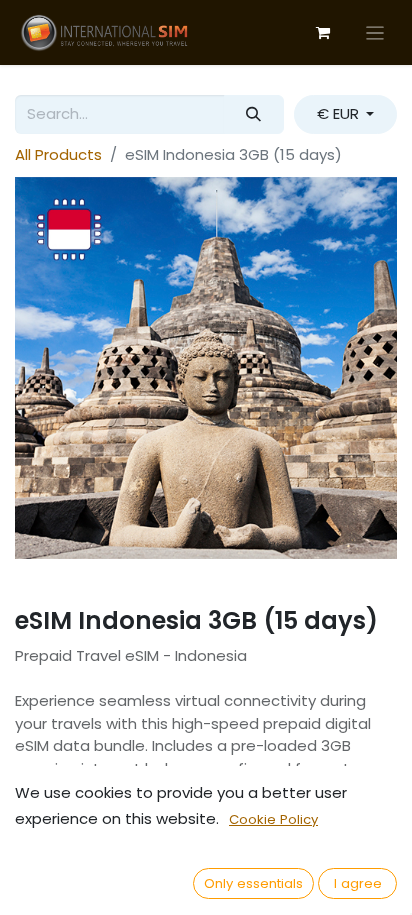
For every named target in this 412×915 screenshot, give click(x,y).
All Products (58, 154)
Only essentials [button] (253, 883)
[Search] (254, 114)
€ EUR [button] (340, 113)
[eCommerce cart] (323, 33)
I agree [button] (358, 883)
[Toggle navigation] (375, 32)
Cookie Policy (273, 819)
